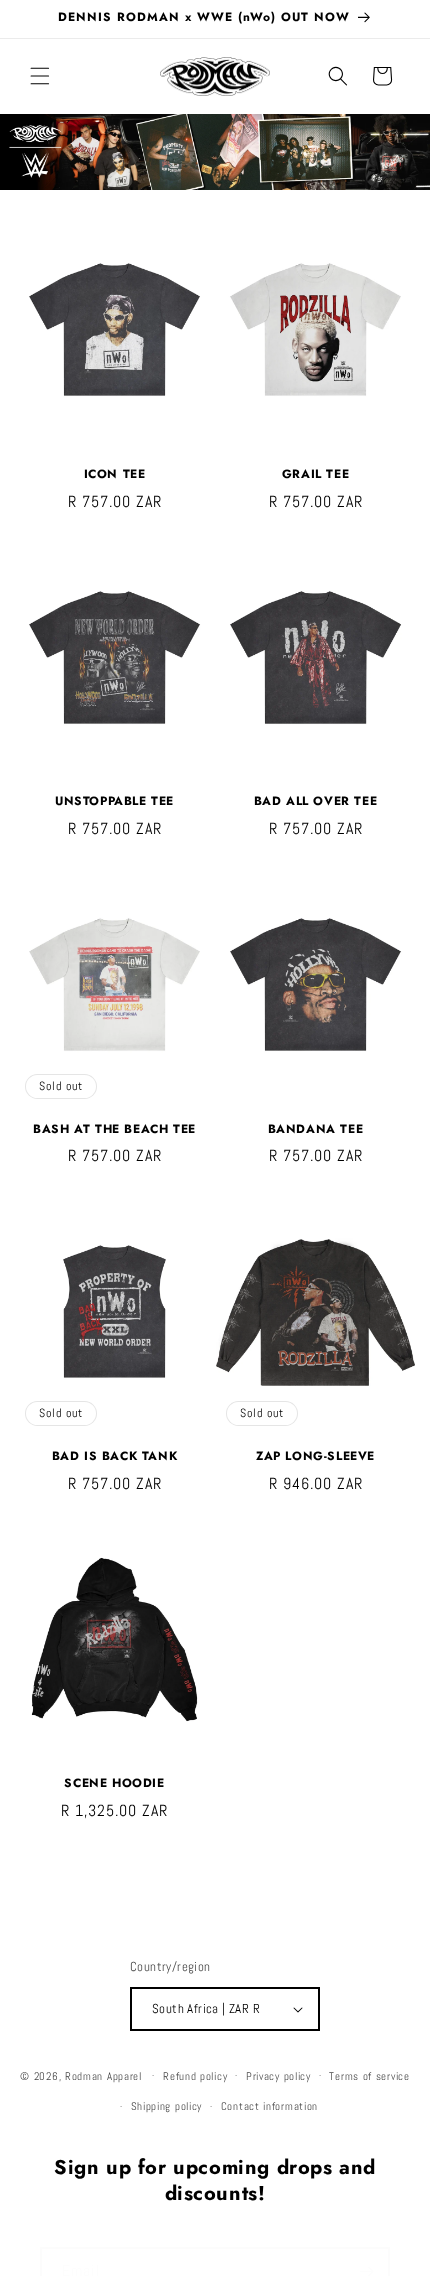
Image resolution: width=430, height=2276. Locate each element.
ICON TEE (115, 475)
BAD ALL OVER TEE (316, 802)
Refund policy (195, 2076)
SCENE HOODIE (114, 1784)
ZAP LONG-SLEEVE (315, 1457)
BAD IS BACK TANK (115, 1457)
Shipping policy (167, 2106)
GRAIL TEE (315, 475)
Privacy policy (278, 2076)
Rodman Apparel (103, 2075)
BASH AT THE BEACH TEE (114, 1130)
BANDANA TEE (316, 1130)
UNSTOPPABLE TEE (114, 802)
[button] (40, 76)
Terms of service (369, 2076)
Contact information (269, 2106)
